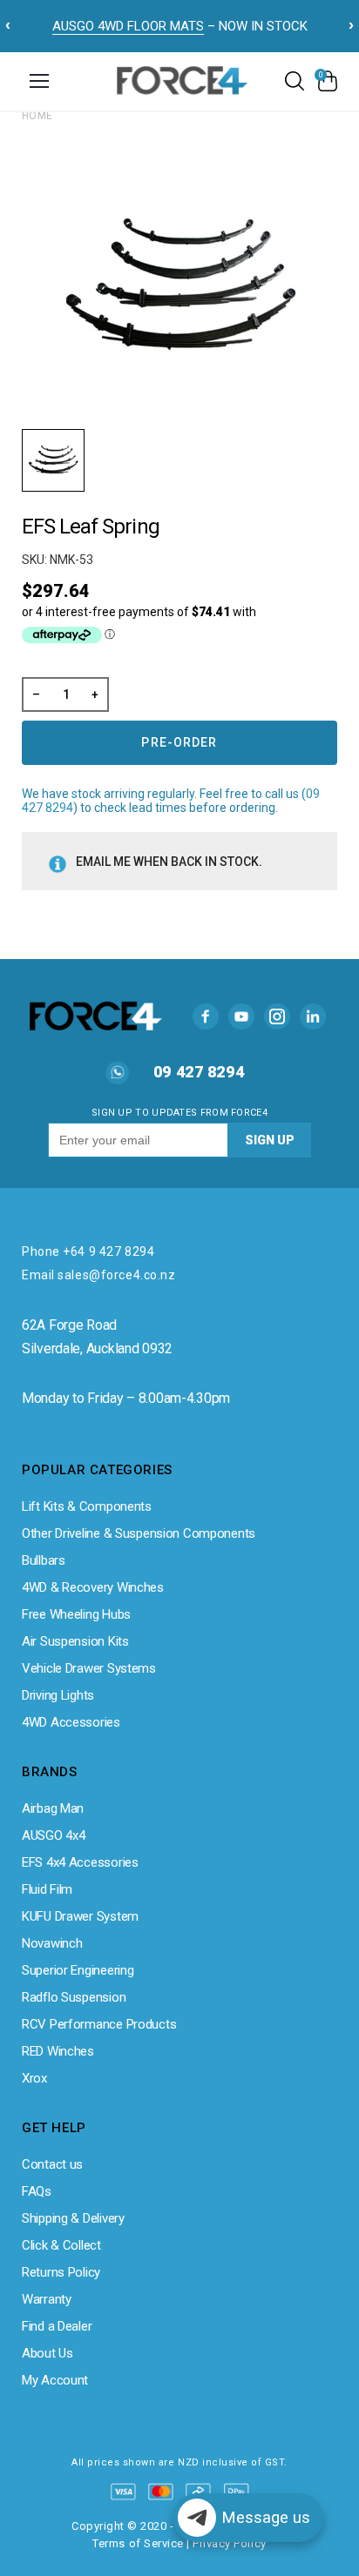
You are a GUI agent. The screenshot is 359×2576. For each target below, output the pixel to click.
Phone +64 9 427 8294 (88, 1251)
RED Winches (58, 2051)
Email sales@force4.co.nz (98, 1275)
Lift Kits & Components (87, 1506)
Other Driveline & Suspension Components (139, 1533)
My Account (55, 2380)
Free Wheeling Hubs (76, 1614)
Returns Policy (61, 2272)
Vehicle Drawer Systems (89, 1668)
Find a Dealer (57, 2326)
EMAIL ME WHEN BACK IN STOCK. (169, 862)
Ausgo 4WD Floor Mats (128, 26)
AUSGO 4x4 (53, 1835)
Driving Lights (58, 1695)
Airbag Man (53, 1808)
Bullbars (44, 1560)
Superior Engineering (78, 1970)
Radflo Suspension (74, 1997)
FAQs (37, 2191)
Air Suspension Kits (75, 1641)
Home (37, 116)
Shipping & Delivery (73, 2218)
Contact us (52, 2164)
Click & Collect (61, 2245)
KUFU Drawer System (80, 1916)
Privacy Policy (229, 2543)
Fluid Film (47, 1889)
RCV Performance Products (99, 2024)
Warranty (47, 2299)
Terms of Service (138, 2543)
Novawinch (52, 1943)
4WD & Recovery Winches (93, 1587)
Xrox (34, 2078)
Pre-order (179, 742)
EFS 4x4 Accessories (80, 1862)
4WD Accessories (71, 1722)
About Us (47, 2353)
